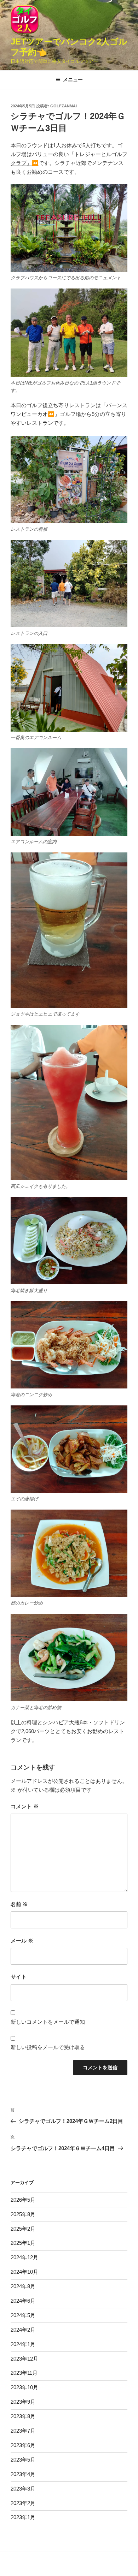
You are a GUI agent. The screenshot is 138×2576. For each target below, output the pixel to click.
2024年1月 (23, 2344)
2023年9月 (23, 2402)
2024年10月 (24, 2272)
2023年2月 (23, 2503)
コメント (25, 1806)
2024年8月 (23, 2286)
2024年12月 (24, 2257)
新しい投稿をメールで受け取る (48, 2047)
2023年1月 (23, 2517)
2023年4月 (23, 2474)
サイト (19, 1977)
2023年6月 (23, 2445)
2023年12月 (24, 2359)
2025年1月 (23, 2243)
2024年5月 (23, 2315)
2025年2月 (23, 2229)
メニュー (73, 79)
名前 (19, 1904)
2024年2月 (23, 2330)
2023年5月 (23, 2460)
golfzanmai (64, 106)
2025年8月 (23, 2214)
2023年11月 (24, 2373)
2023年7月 (23, 2431)
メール (22, 1941)
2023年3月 (23, 2489)
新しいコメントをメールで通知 (48, 2022)
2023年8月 (23, 2416)
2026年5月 (23, 2200)
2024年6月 (23, 2301)
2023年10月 (24, 2387)
